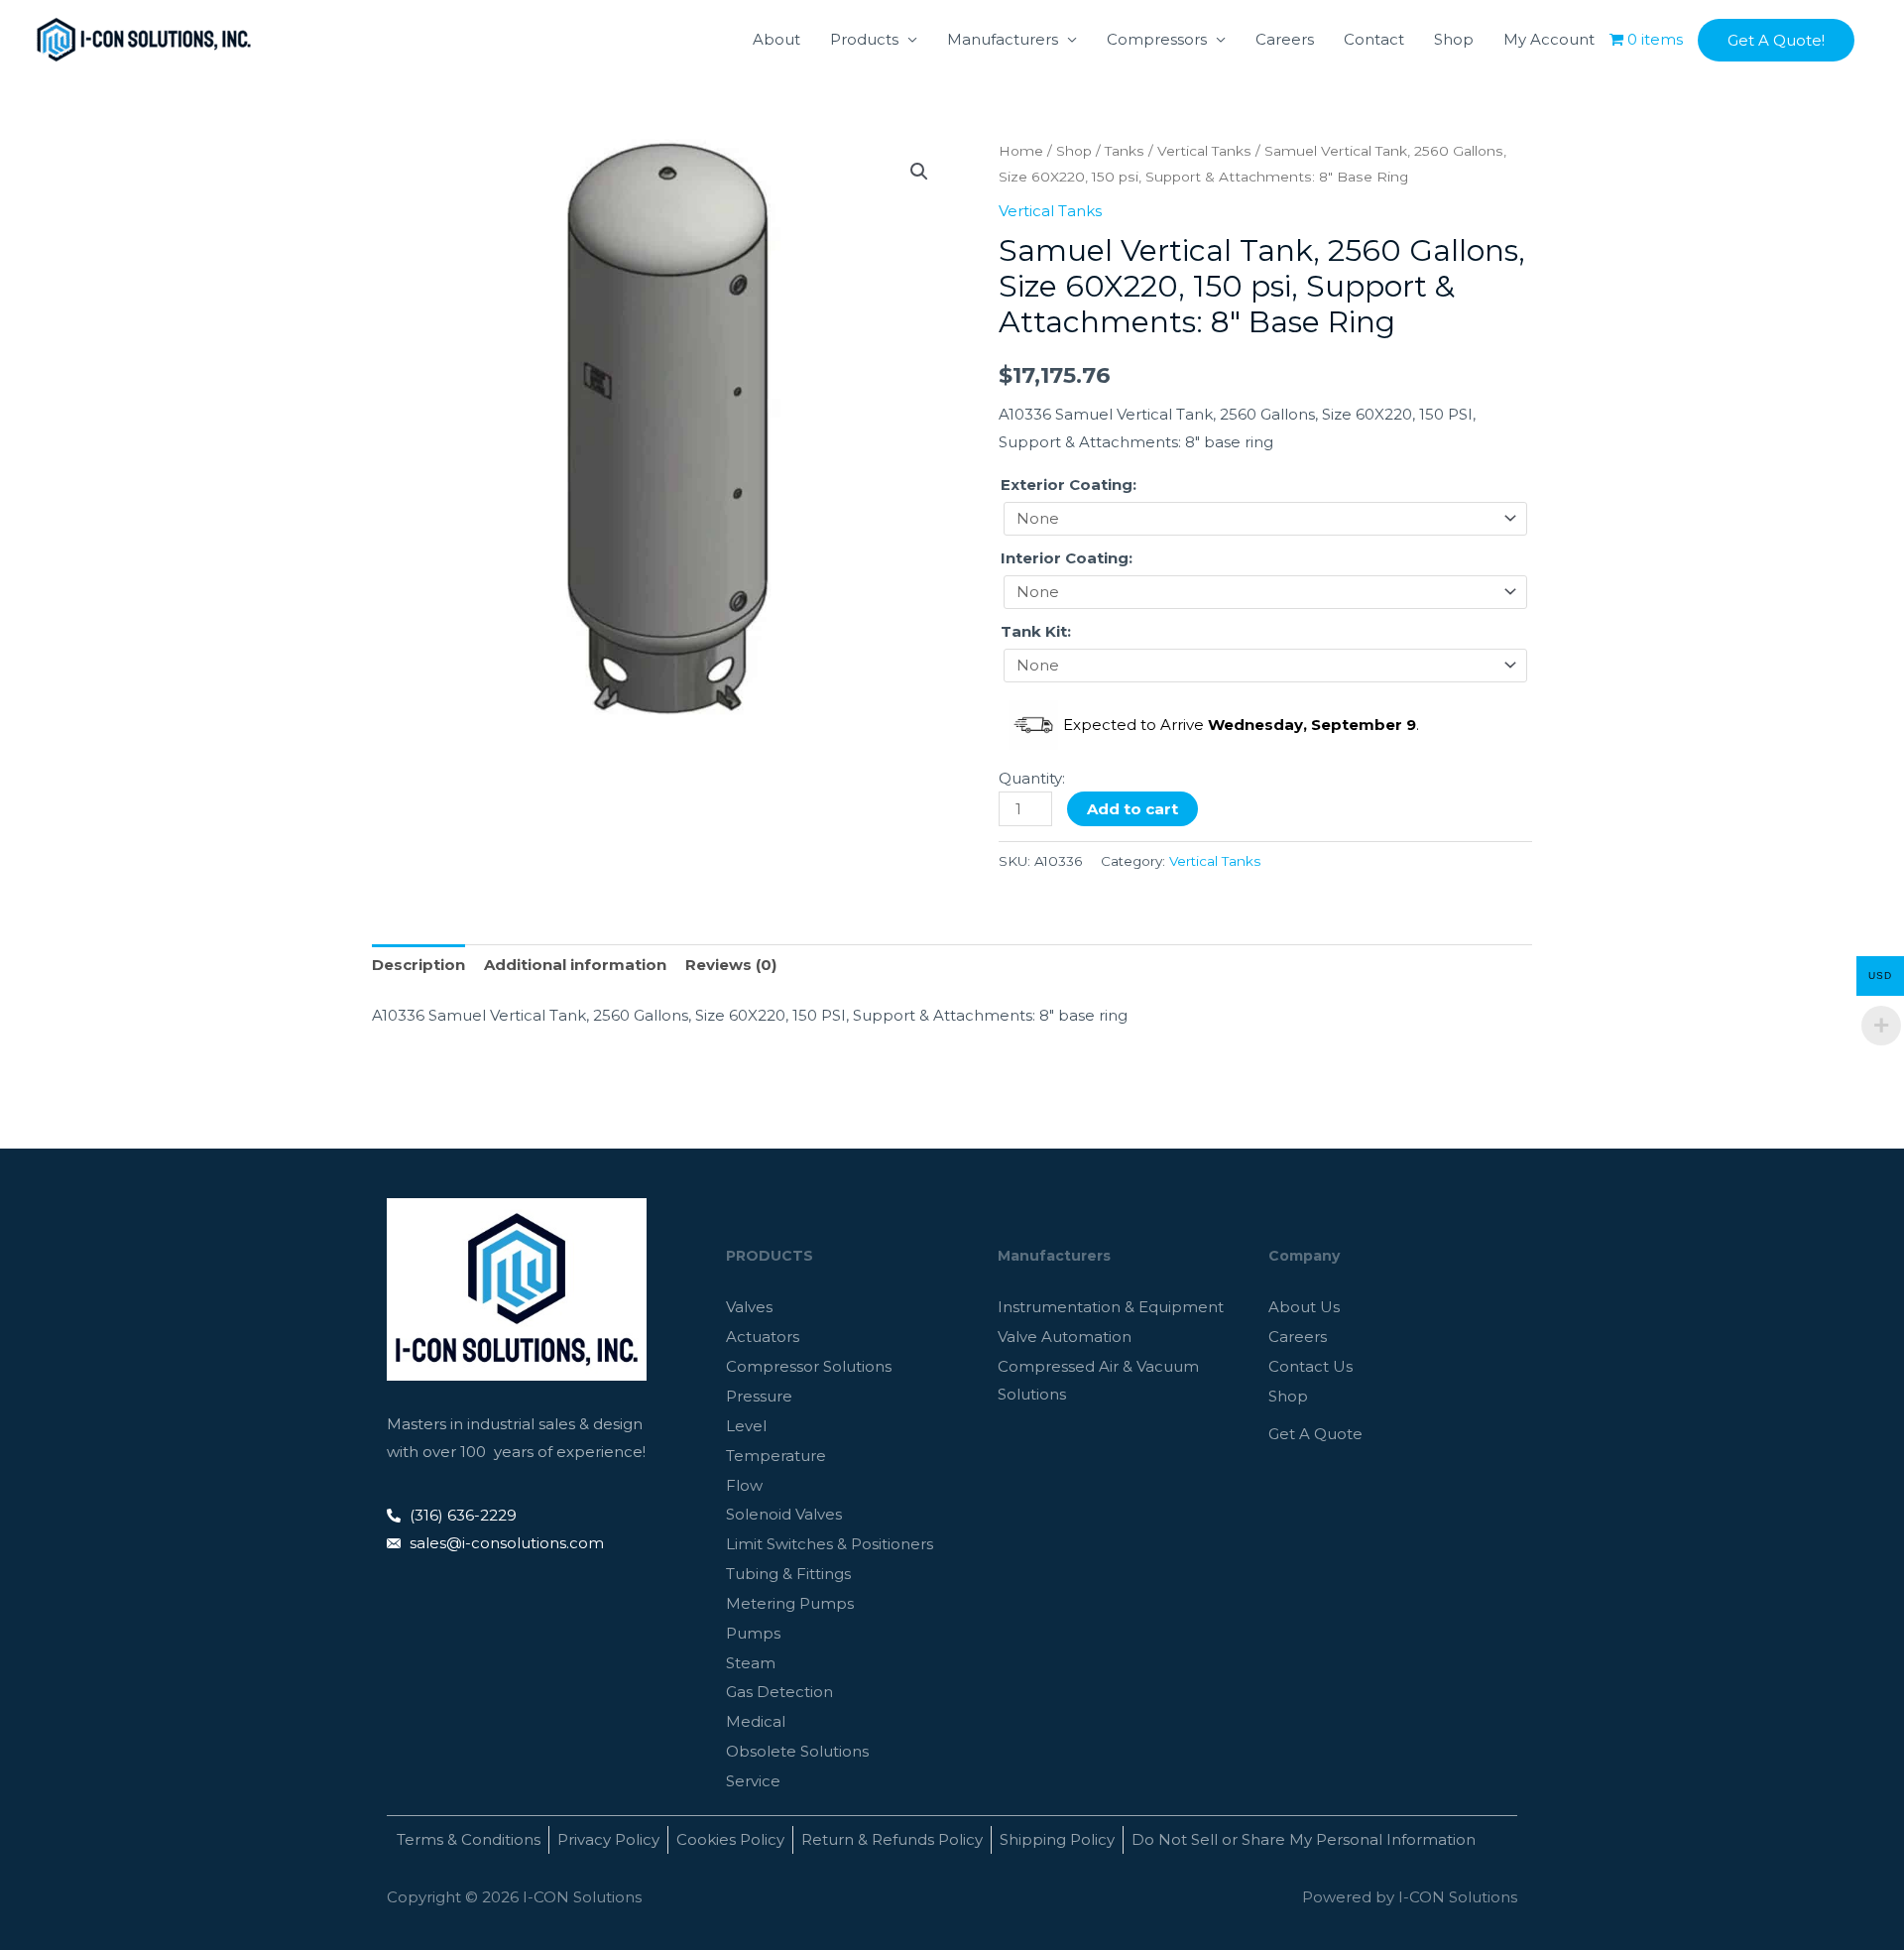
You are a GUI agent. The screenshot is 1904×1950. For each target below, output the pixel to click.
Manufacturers (1003, 39)
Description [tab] (418, 965)
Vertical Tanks (1204, 151)
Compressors (1157, 39)
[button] (1776, 40)
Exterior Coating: (1069, 485)
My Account (1549, 39)
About (776, 39)
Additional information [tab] (575, 965)
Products (864, 39)
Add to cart (1132, 809)
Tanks (1125, 151)
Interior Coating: (1067, 558)
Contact (1374, 39)
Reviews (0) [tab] (731, 965)
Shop (1454, 39)
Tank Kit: (1036, 631)
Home (1021, 151)
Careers (1285, 39)
